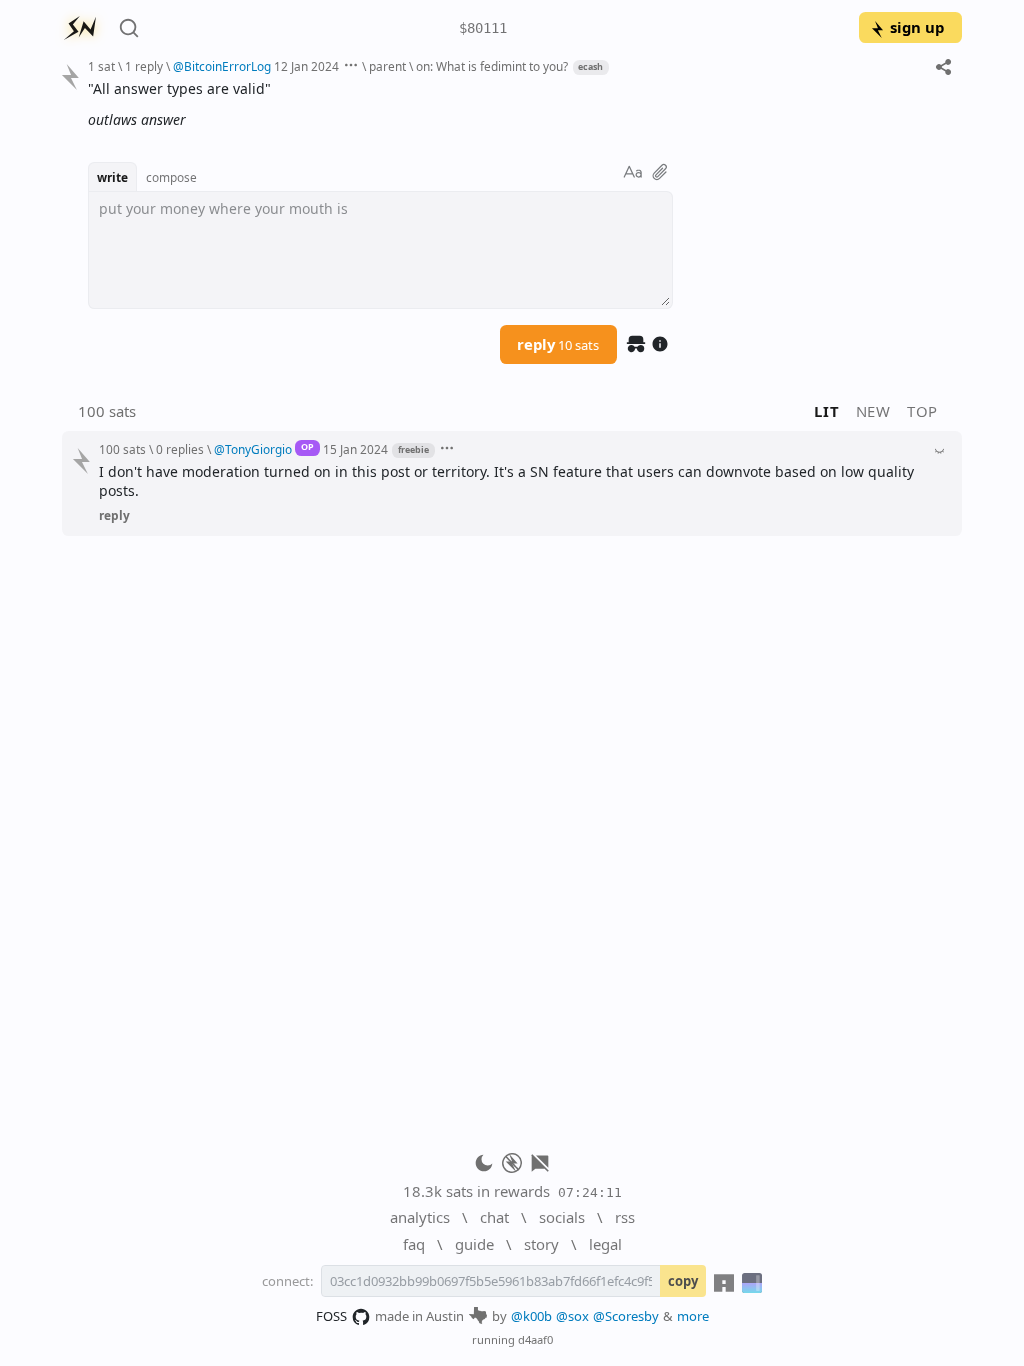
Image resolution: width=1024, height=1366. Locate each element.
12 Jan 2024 (306, 66)
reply (558, 344)
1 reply (144, 66)
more (693, 1316)
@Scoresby (626, 1316)
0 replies (180, 449)
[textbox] (517, 104)
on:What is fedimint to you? (493, 66)
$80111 (483, 28)
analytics (420, 1217)
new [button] (873, 411)
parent (387, 66)
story (541, 1244)
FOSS (331, 1316)
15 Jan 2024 (355, 449)
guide (474, 1244)
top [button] (922, 411)
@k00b (531, 1316)
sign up (917, 27)
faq (414, 1244)
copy (683, 1281)
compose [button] (171, 177)
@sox (572, 1316)
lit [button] (826, 411)
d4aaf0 (535, 1339)
